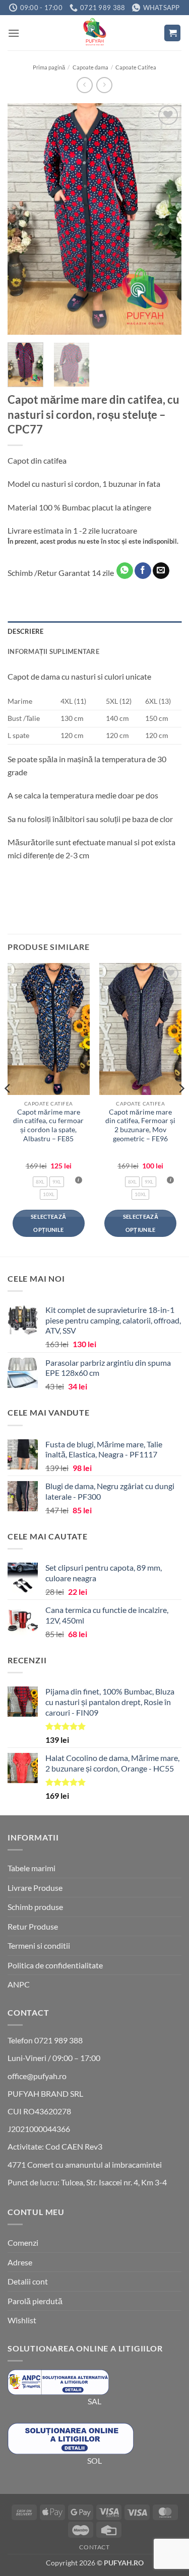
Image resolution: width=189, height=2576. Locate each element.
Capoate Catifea (136, 67)
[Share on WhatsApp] (125, 571)
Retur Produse (33, 1926)
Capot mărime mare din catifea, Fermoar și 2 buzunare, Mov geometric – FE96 (140, 1125)
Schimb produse (35, 1907)
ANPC (19, 1984)
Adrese (20, 2262)
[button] (14, 33)
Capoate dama (90, 67)
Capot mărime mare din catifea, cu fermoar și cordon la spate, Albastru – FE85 (48, 1125)
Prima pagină (49, 67)
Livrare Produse (35, 1888)
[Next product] (84, 85)
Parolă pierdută (35, 2301)
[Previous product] (104, 85)
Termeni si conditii (39, 1945)
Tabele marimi (31, 1868)
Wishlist (22, 2320)
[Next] (165, 219)
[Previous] (24, 219)
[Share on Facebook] (143, 571)
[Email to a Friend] (161, 571)
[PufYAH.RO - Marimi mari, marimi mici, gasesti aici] (95, 33)
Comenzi (23, 2242)
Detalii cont (28, 2281)
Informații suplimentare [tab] (53, 651)
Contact (94, 2547)
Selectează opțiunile (48, 1223)
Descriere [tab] (25, 631)
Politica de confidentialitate (55, 1965)
